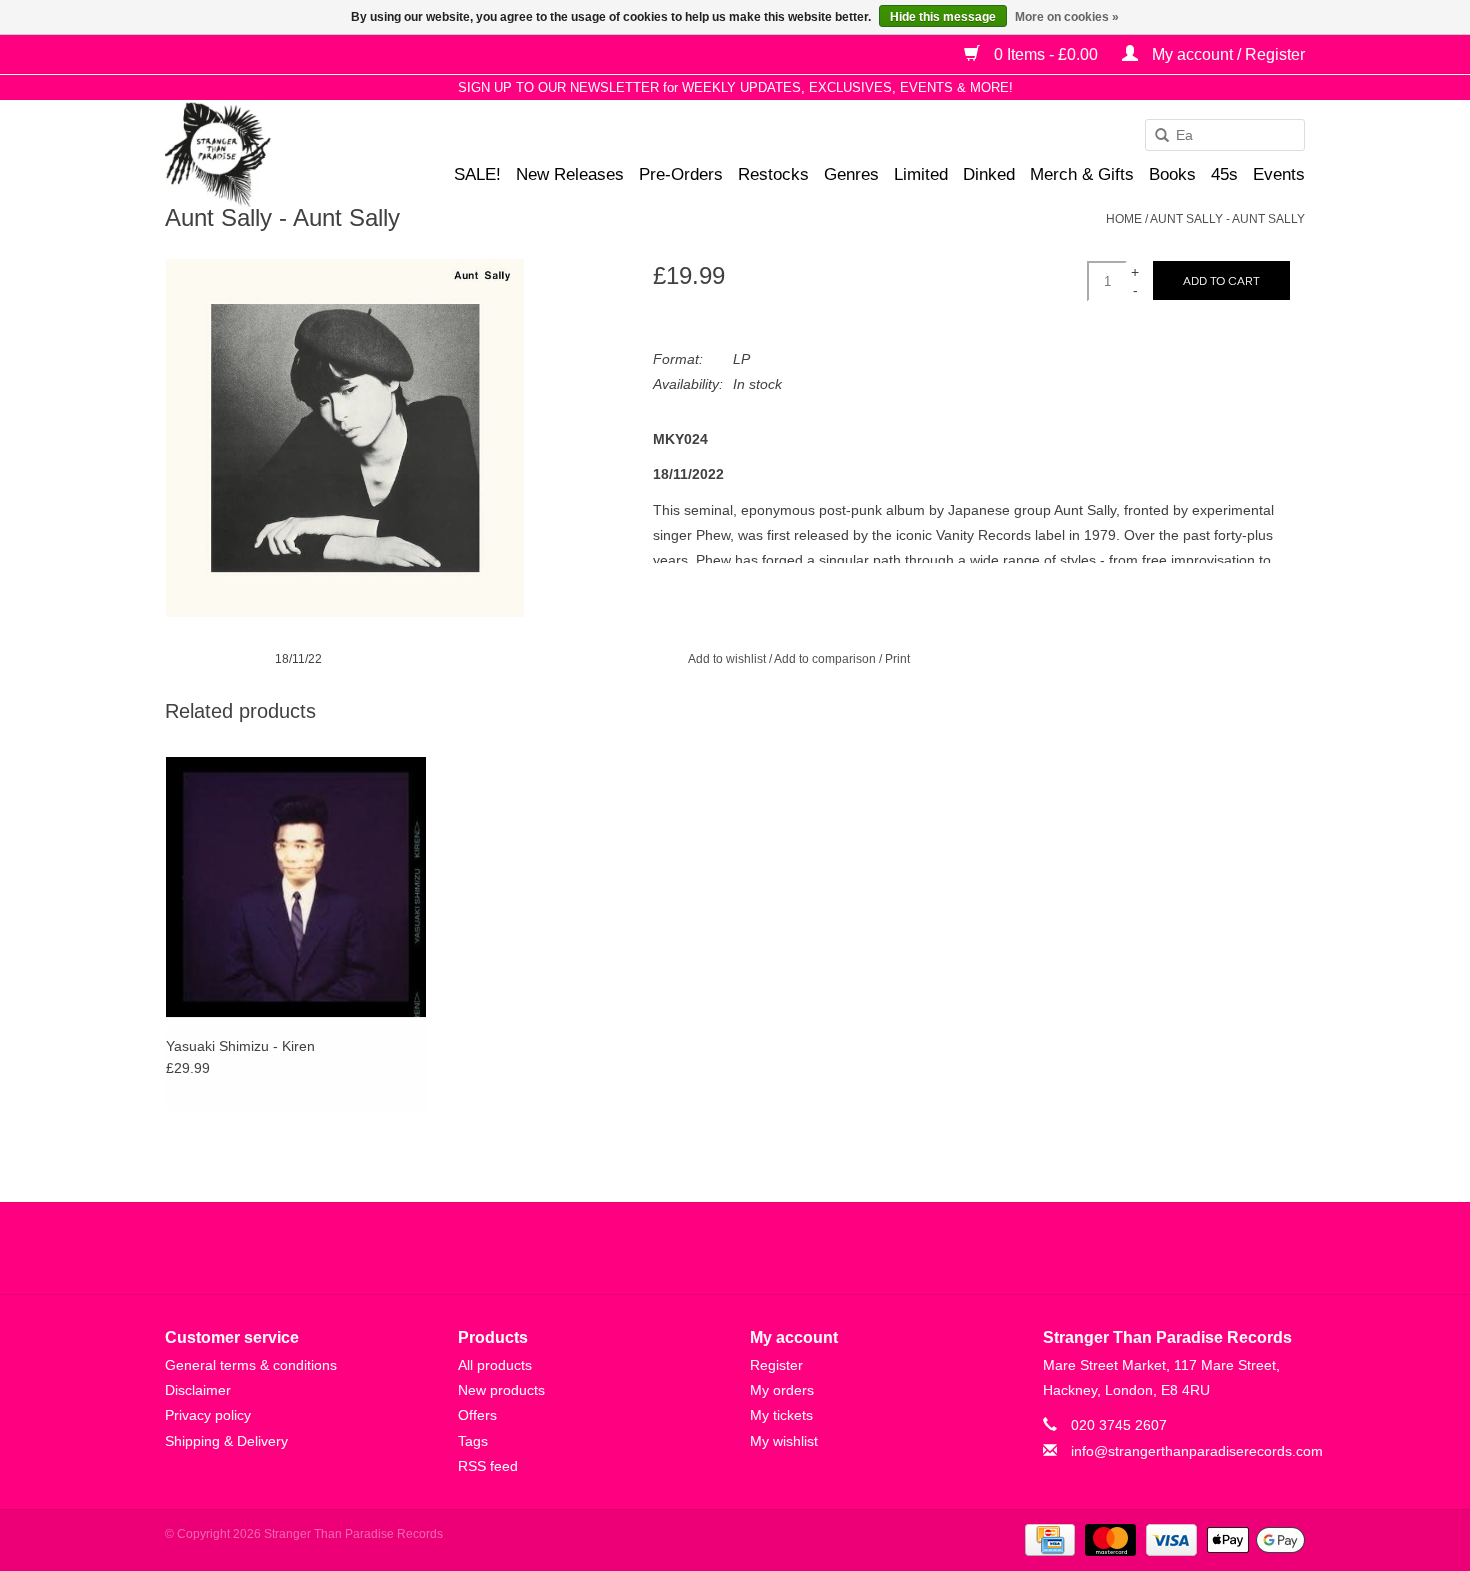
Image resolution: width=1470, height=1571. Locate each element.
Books (1172, 174)
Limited (921, 174)
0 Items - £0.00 (1046, 54)
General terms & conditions (251, 1365)
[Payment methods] (1048, 1539)
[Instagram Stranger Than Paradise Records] (789, 1248)
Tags (473, 1441)
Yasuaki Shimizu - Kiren (240, 1046)
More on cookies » (1067, 17)
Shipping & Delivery (226, 1441)
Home (1124, 219)
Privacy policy (208, 1415)
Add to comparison (826, 659)
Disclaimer (198, 1390)
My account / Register (1226, 54)
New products (501, 1390)
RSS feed (488, 1466)
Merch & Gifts (1082, 174)
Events (1279, 174)
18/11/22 (298, 659)
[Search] (1155, 136)
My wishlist (784, 1441)
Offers (477, 1415)
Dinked (989, 174)
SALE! (477, 174)
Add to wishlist (727, 659)
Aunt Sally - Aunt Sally (1227, 219)
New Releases (570, 174)
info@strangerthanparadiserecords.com (1197, 1451)
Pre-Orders (681, 174)
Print (897, 659)
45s (1224, 174)
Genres (851, 174)
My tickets (781, 1415)
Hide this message (943, 17)
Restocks (773, 174)
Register (776, 1365)
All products (495, 1365)
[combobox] (1225, 135)
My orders (782, 1390)
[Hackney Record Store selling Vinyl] (270, 154)
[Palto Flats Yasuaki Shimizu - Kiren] (296, 886)
